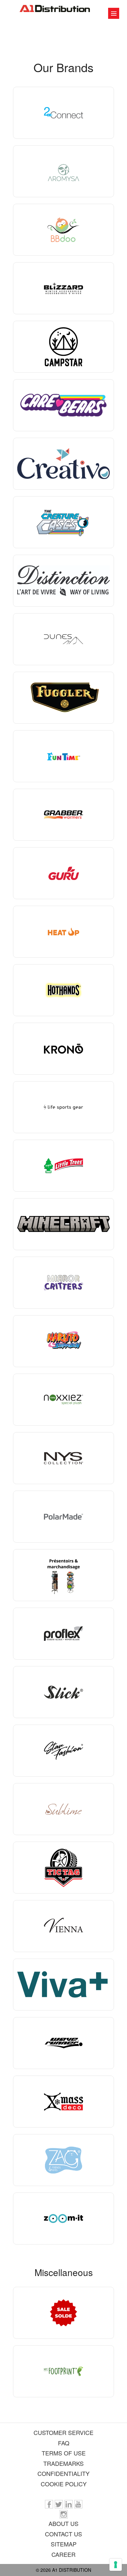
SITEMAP (64, 2544)
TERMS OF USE (64, 2453)
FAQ (64, 2443)
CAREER (63, 2554)
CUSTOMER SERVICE (63, 2432)
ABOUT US (63, 2523)
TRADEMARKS (63, 2463)
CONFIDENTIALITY (63, 2473)
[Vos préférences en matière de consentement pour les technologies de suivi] (116, 2565)
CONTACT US (63, 2534)
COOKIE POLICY (64, 2484)
